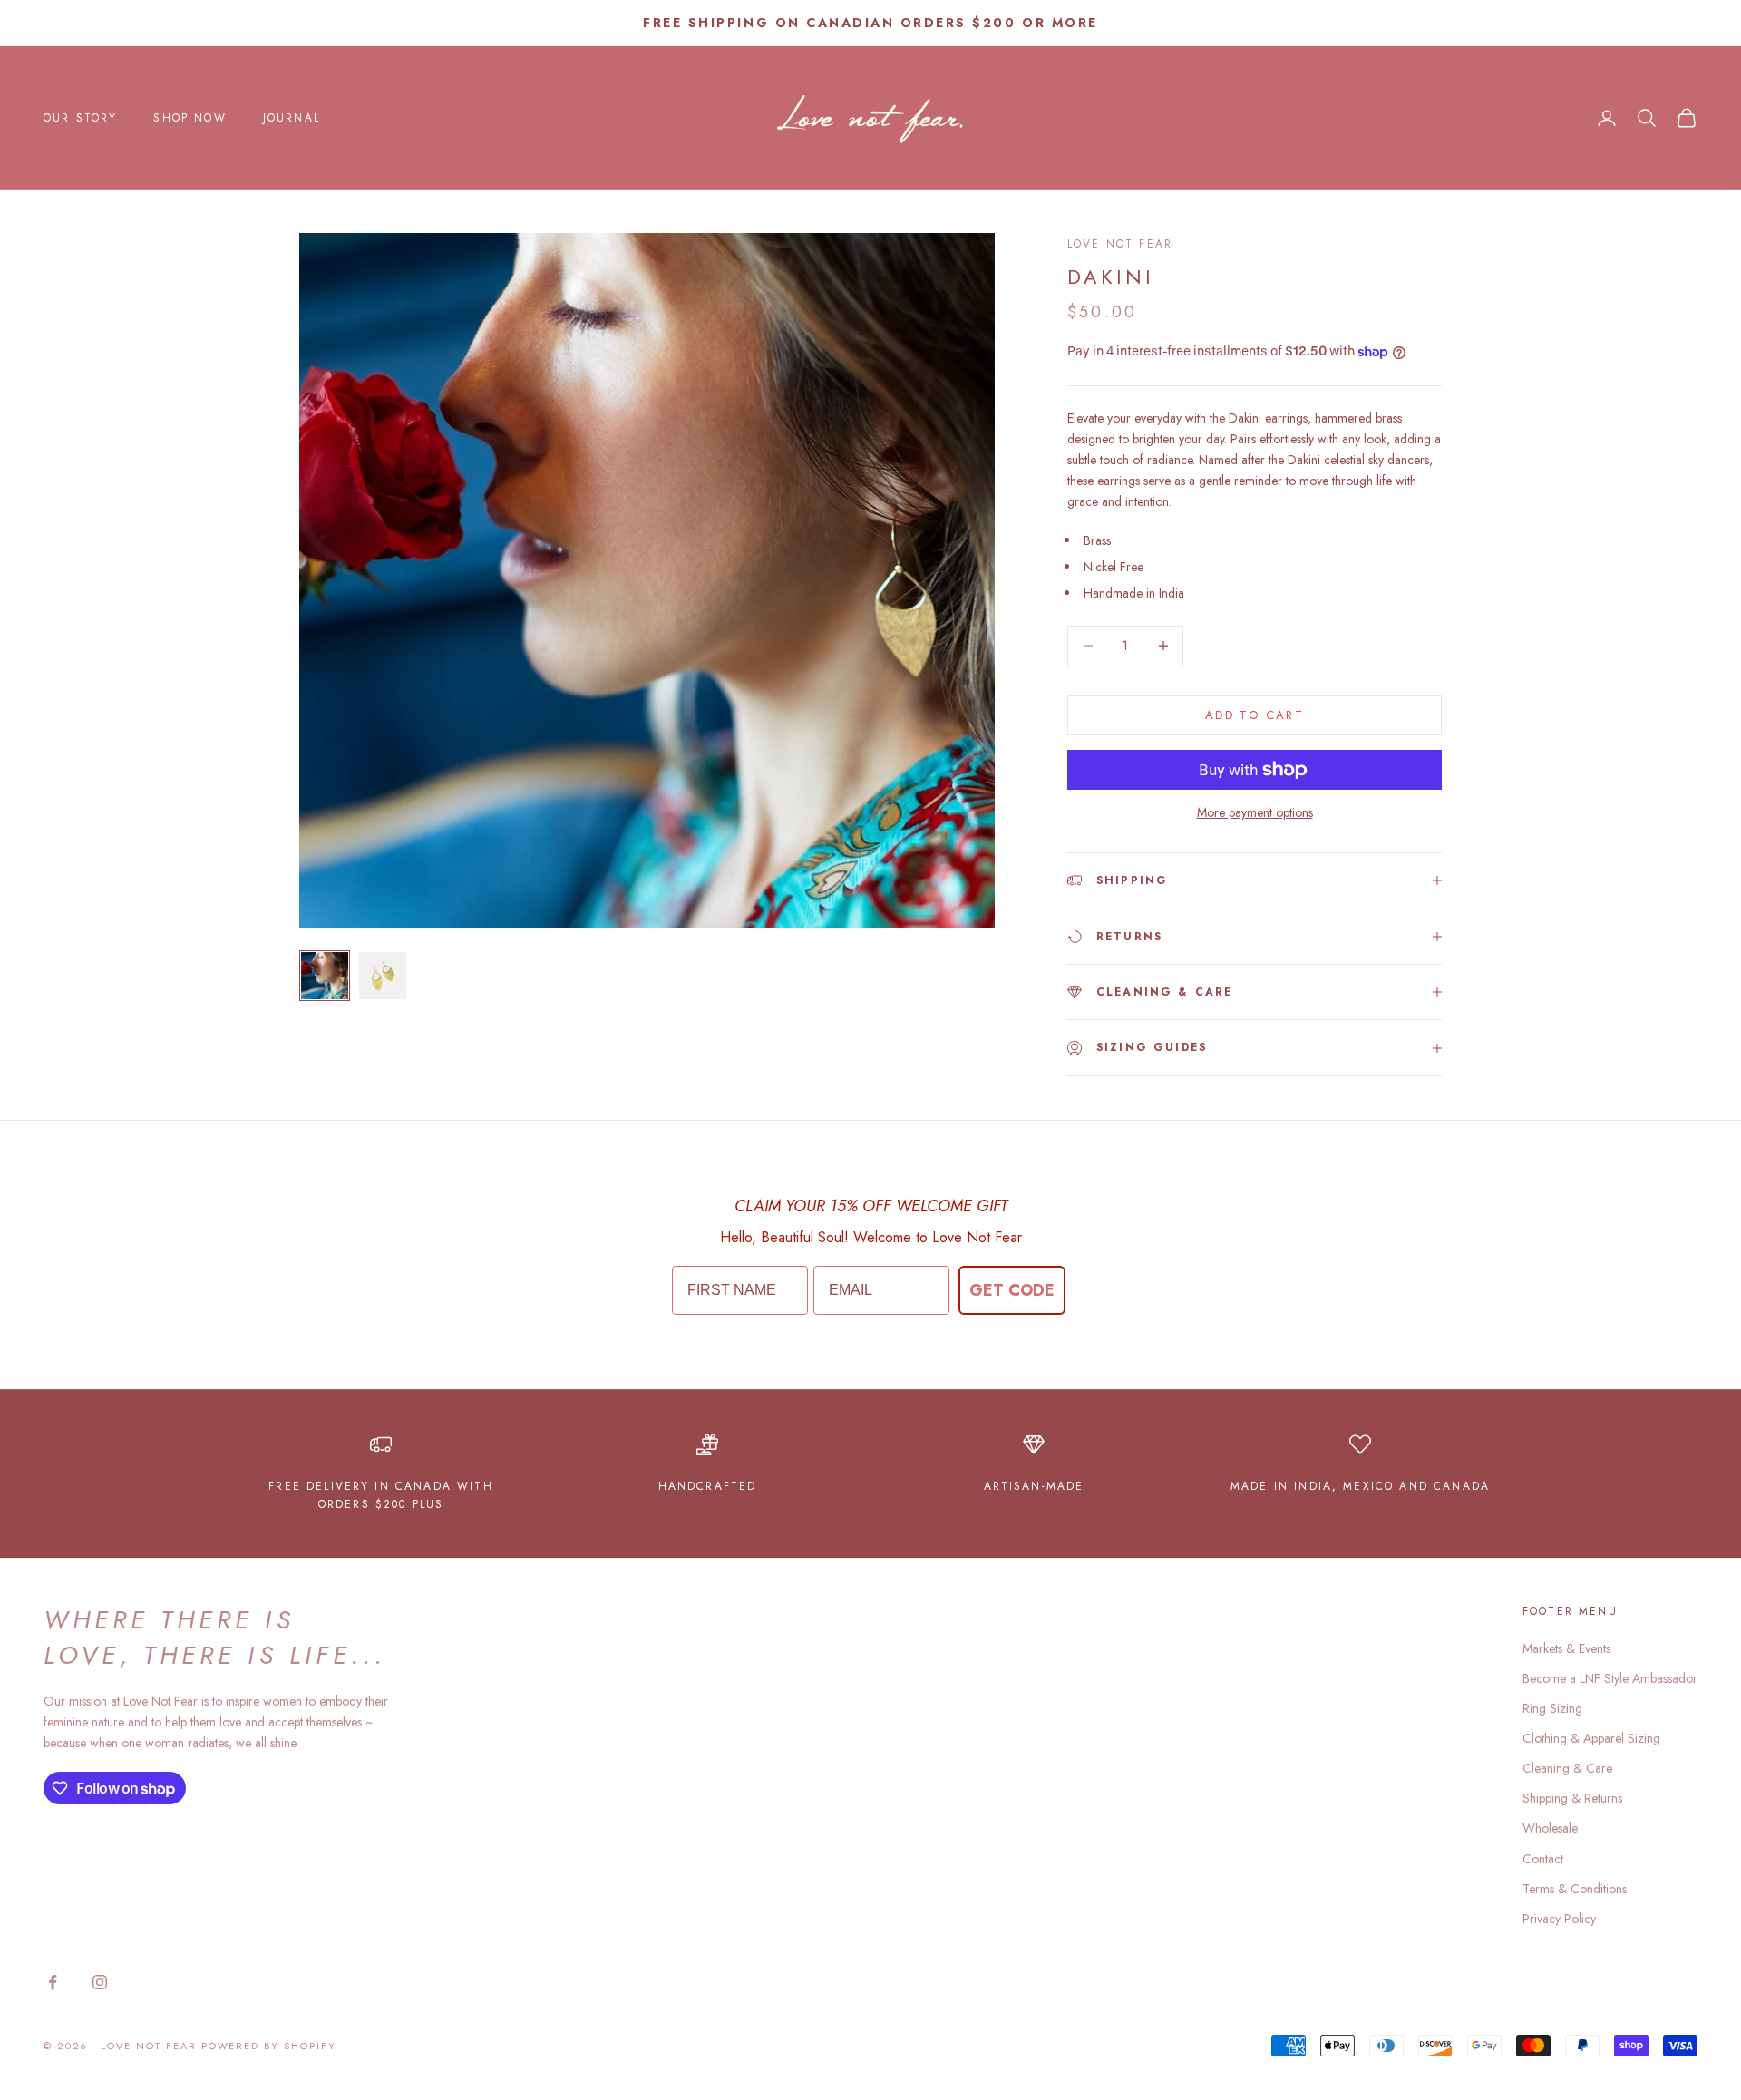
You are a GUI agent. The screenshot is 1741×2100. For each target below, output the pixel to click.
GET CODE (1012, 1290)
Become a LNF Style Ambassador (1610, 1678)
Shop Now (190, 118)
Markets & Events (1566, 1648)
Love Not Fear (1120, 244)
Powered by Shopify (269, 2046)
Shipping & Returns (1572, 1798)
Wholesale (1550, 1828)
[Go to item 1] (325, 976)
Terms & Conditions (1575, 1889)
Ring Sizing (1552, 1708)
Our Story (80, 118)
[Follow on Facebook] (53, 1982)
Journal (292, 118)
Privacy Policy (1559, 1919)
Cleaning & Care (1567, 1768)
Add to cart (1255, 715)
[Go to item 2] (383, 976)
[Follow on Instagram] (100, 1982)
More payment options (1255, 812)
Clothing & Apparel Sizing (1591, 1738)
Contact (1543, 1859)
